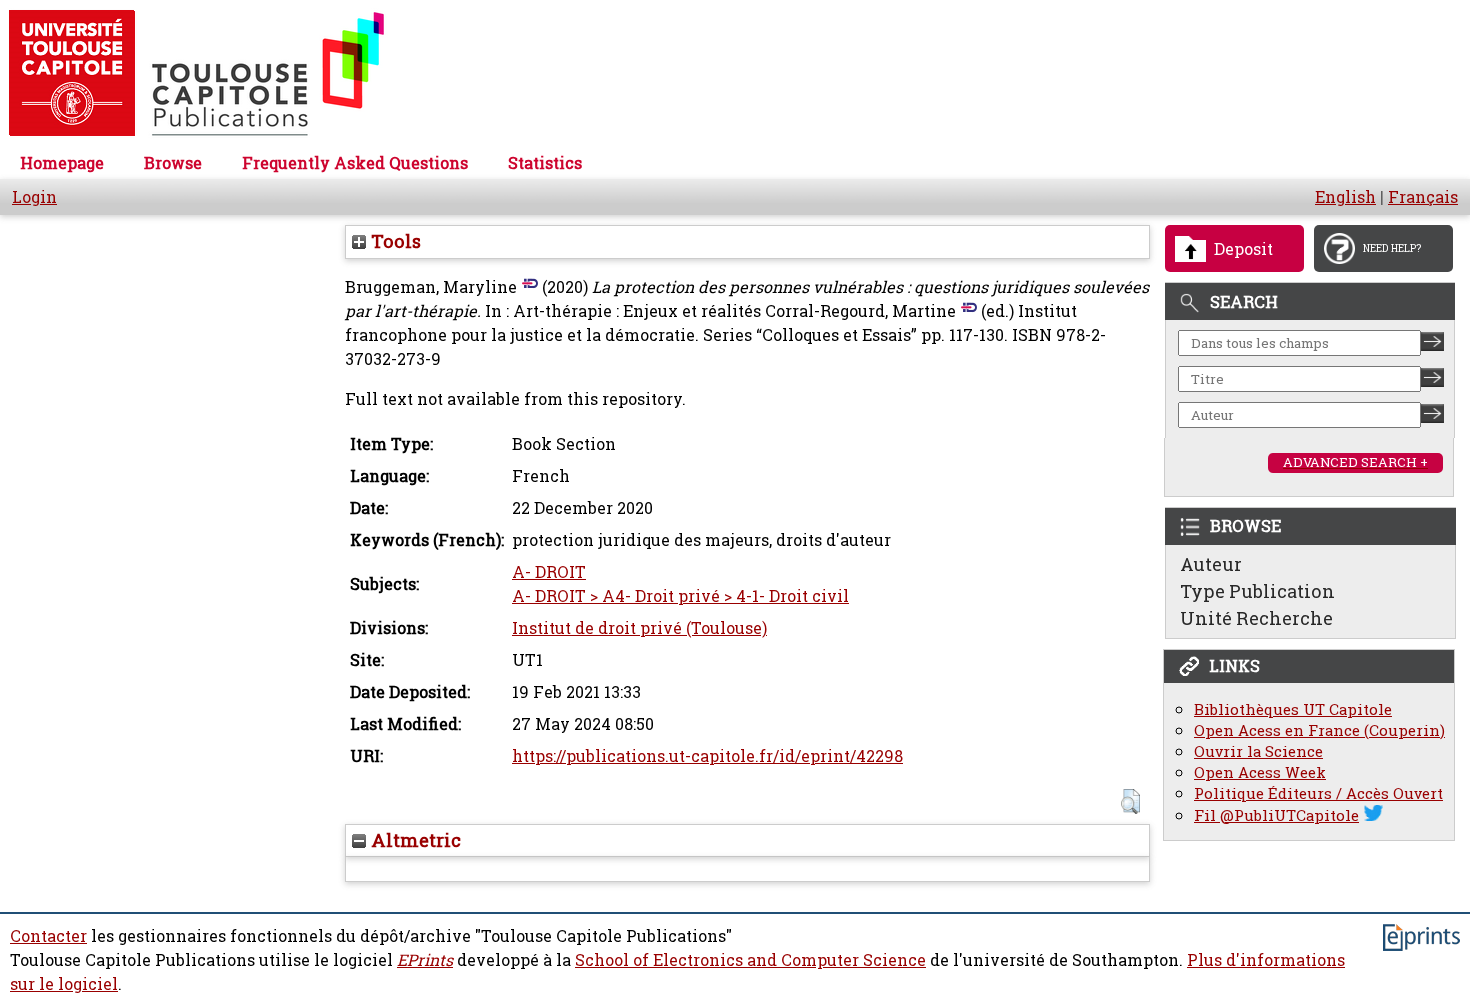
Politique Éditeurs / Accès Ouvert (1318, 793)
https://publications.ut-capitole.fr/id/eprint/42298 (707, 756)
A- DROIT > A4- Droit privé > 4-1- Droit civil (680, 596)
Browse (173, 163)
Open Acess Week (1260, 772)
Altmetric (413, 840)
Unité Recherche (1256, 618)
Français (1423, 197)
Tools (393, 241)
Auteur (1211, 564)
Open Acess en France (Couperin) (1319, 730)
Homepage (62, 163)
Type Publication (1257, 591)
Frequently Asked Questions (355, 163)
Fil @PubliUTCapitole (1276, 815)
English (1345, 197)
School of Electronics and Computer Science (750, 960)
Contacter (48, 936)
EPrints (425, 960)
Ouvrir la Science (1258, 751)
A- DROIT (549, 572)
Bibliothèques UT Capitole (1293, 709)
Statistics (545, 163)
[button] (1130, 801)
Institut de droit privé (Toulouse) (639, 628)
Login (34, 197)
